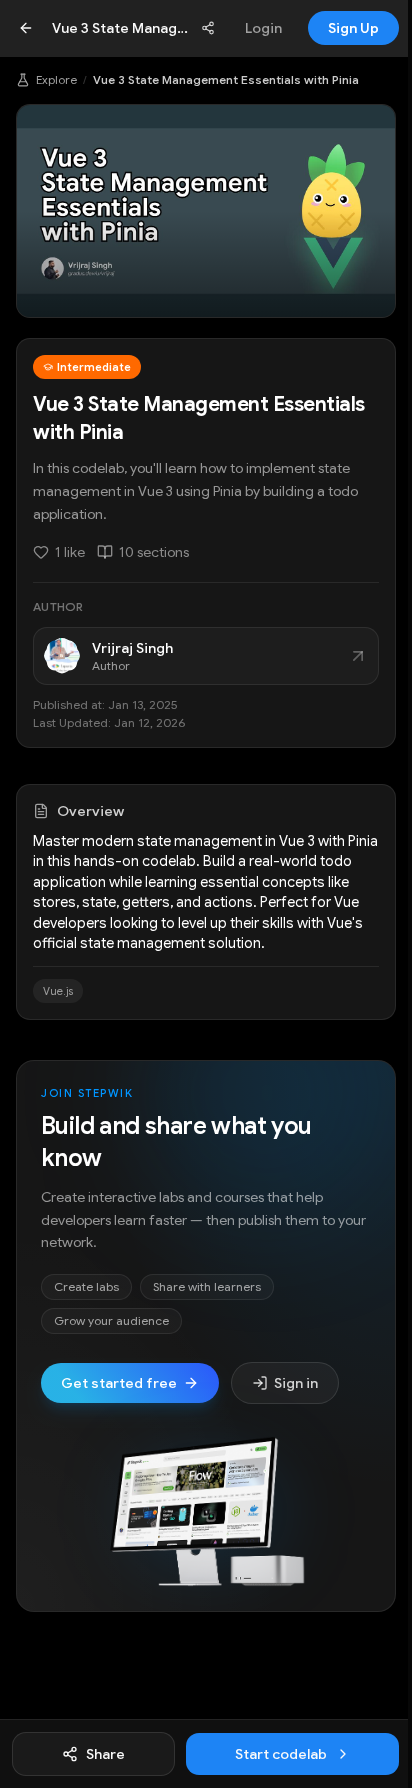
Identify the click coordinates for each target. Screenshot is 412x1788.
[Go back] (26, 28)
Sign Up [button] (353, 28)
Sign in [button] (296, 1383)
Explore (56, 79)
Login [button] (263, 28)
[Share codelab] (208, 28)
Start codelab (281, 1754)
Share (105, 1754)
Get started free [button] (119, 1383)
